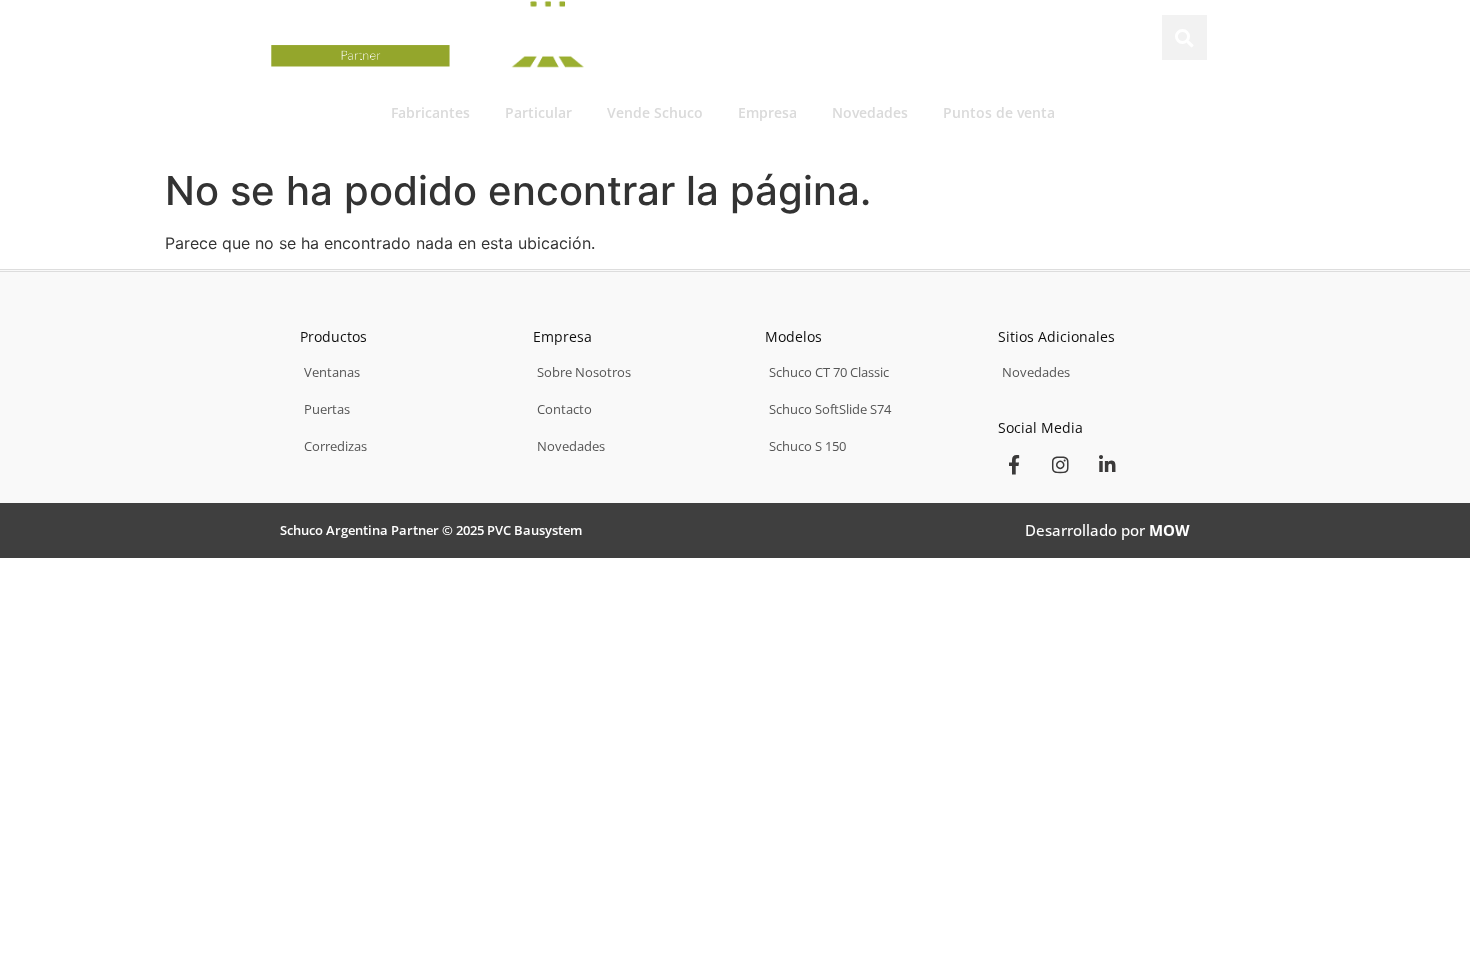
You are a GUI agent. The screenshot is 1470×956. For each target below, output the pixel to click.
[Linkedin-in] (1108, 464)
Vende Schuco (655, 112)
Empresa (767, 112)
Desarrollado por (1107, 530)
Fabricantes (430, 112)
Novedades (870, 112)
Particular (538, 112)
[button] (1184, 37)
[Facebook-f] (1014, 464)
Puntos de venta (999, 112)
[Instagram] (1061, 464)
